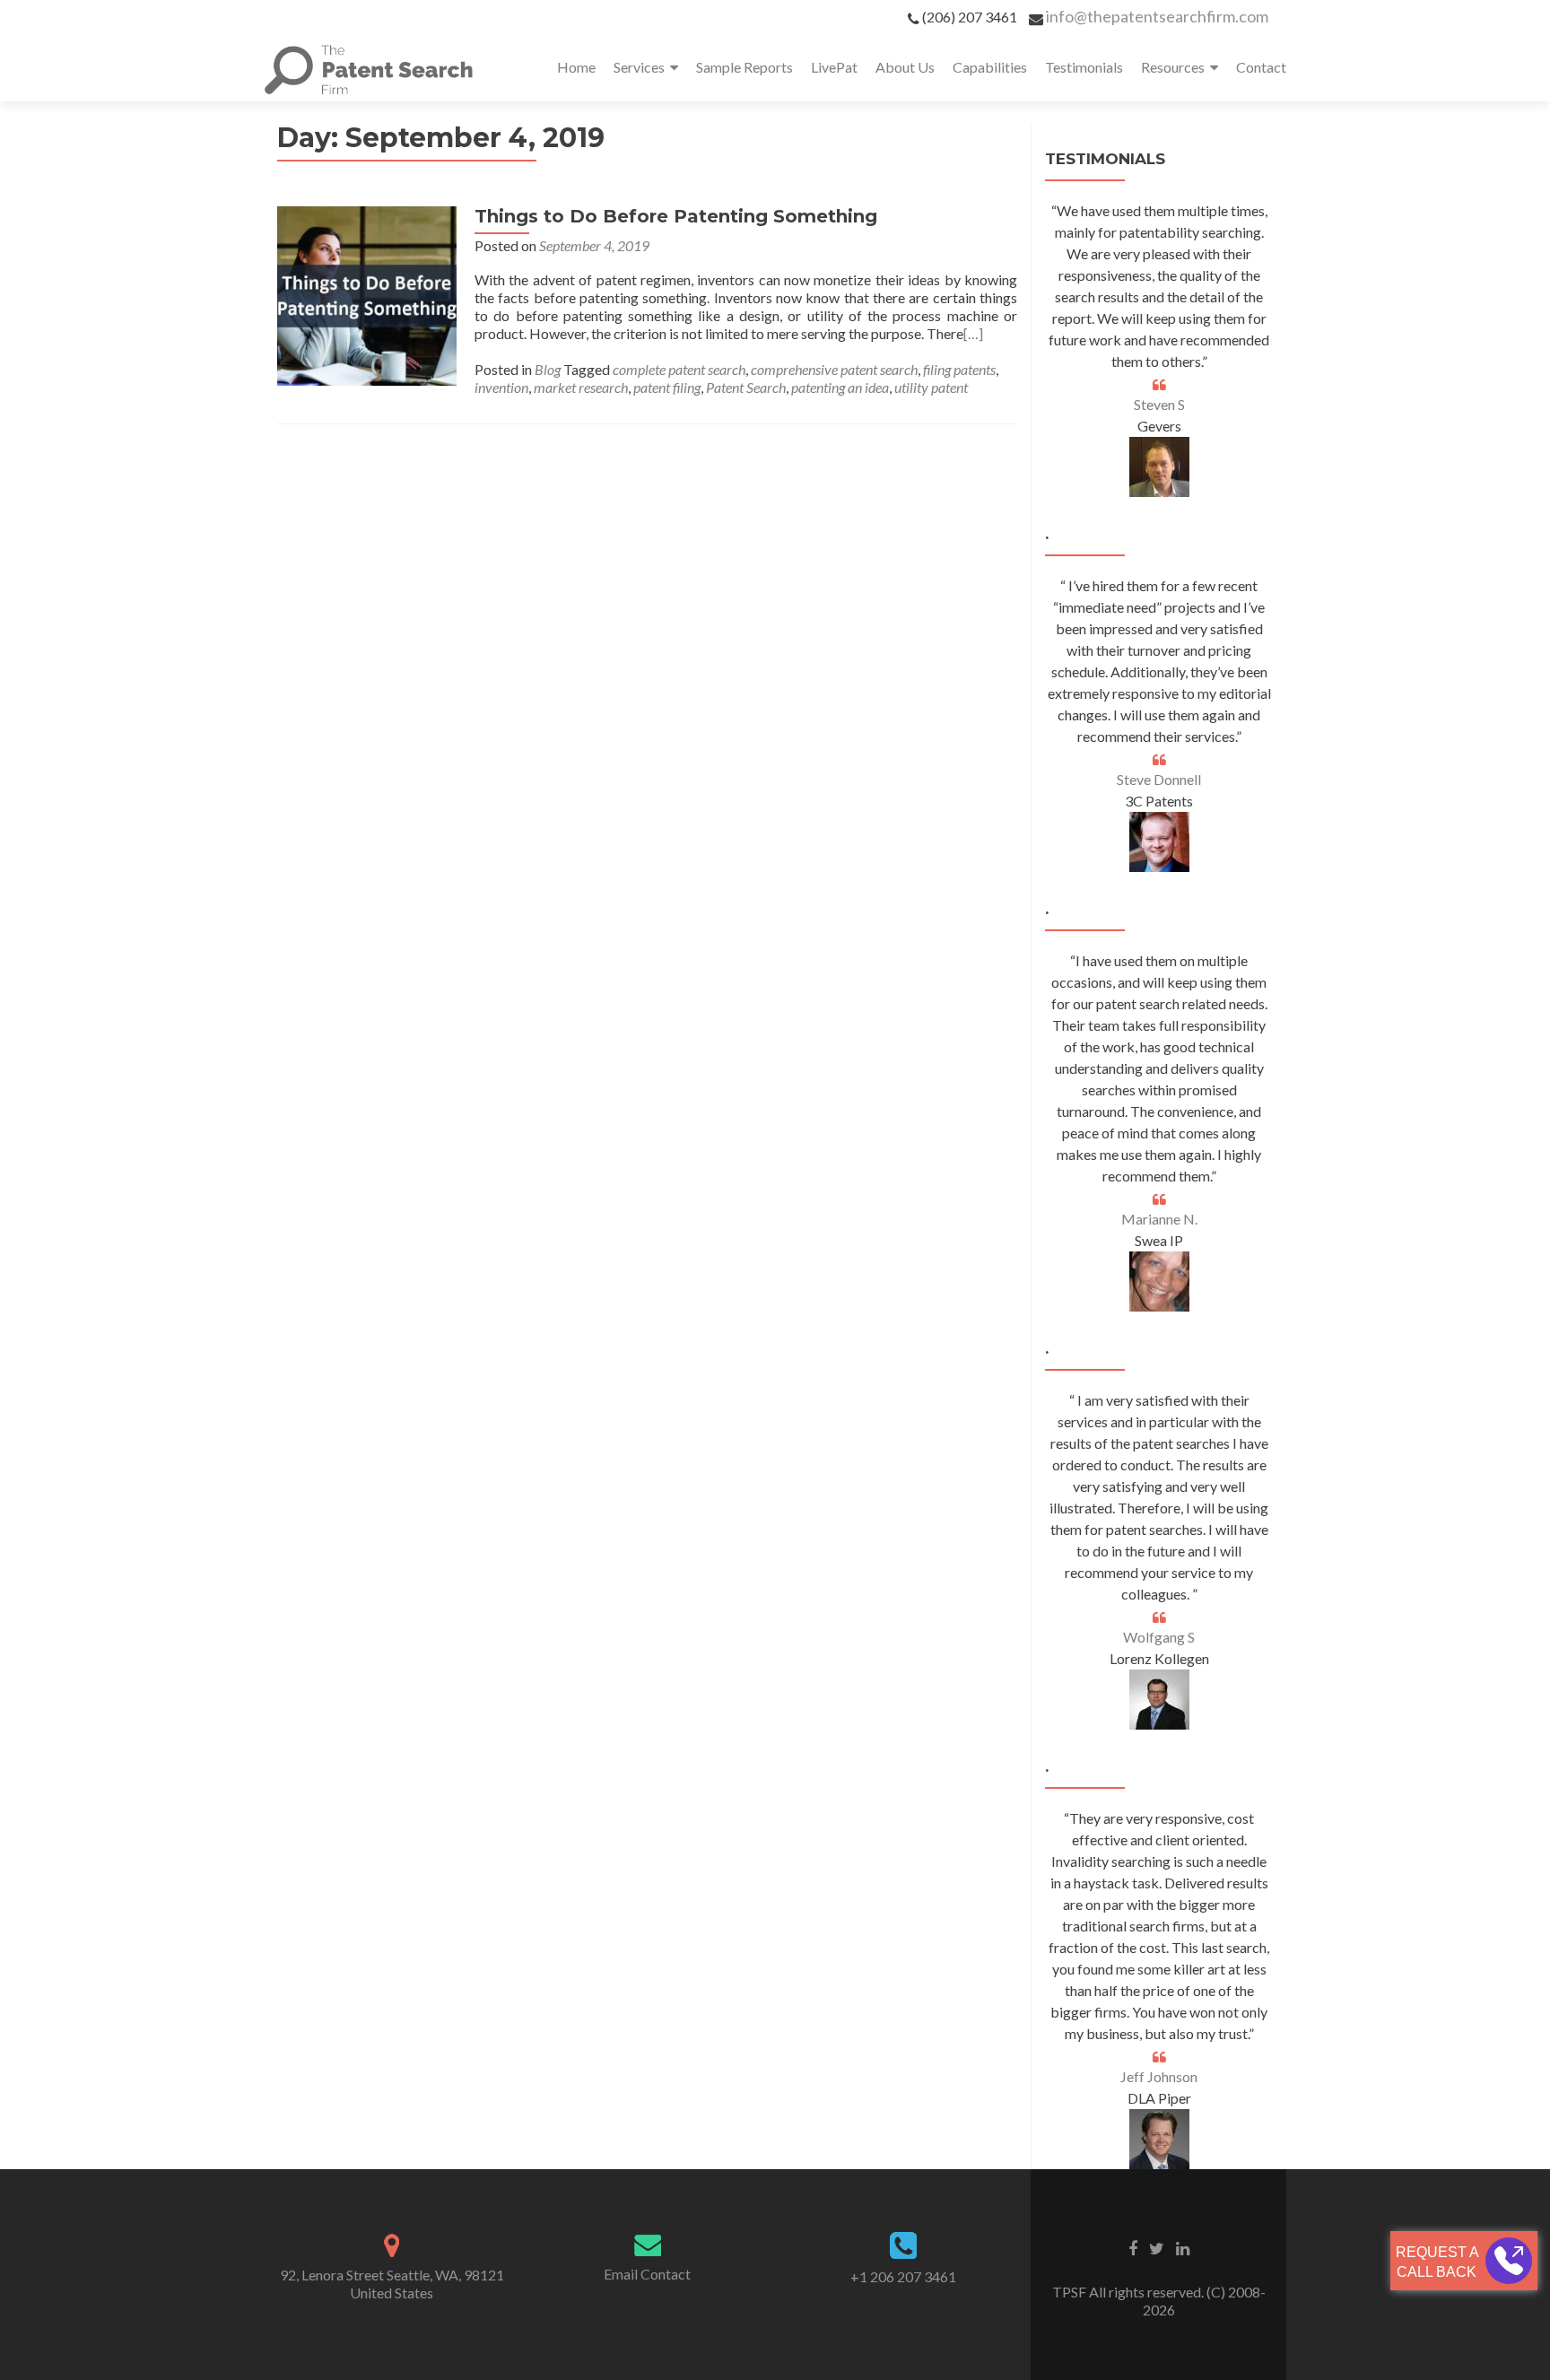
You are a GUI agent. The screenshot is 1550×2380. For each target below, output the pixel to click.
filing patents (959, 369)
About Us (905, 67)
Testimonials (1084, 67)
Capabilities (990, 67)
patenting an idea (840, 387)
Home (576, 67)
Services (639, 67)
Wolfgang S (1159, 1637)
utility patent (931, 387)
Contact (1261, 67)
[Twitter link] (1157, 2247)
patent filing (667, 387)
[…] (973, 333)
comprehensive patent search (834, 369)
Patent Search (746, 387)
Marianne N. (1159, 1219)
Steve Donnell (1159, 779)
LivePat (834, 67)
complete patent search (679, 369)
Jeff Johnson (1159, 2076)
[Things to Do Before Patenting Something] (367, 294)
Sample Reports (745, 67)
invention (501, 387)
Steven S (1159, 404)
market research (581, 387)
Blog (548, 369)
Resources (1173, 67)
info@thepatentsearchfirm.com (1157, 16)
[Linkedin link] (1183, 2247)
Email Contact (647, 2274)
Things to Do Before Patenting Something (676, 216)
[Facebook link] (1133, 2247)
